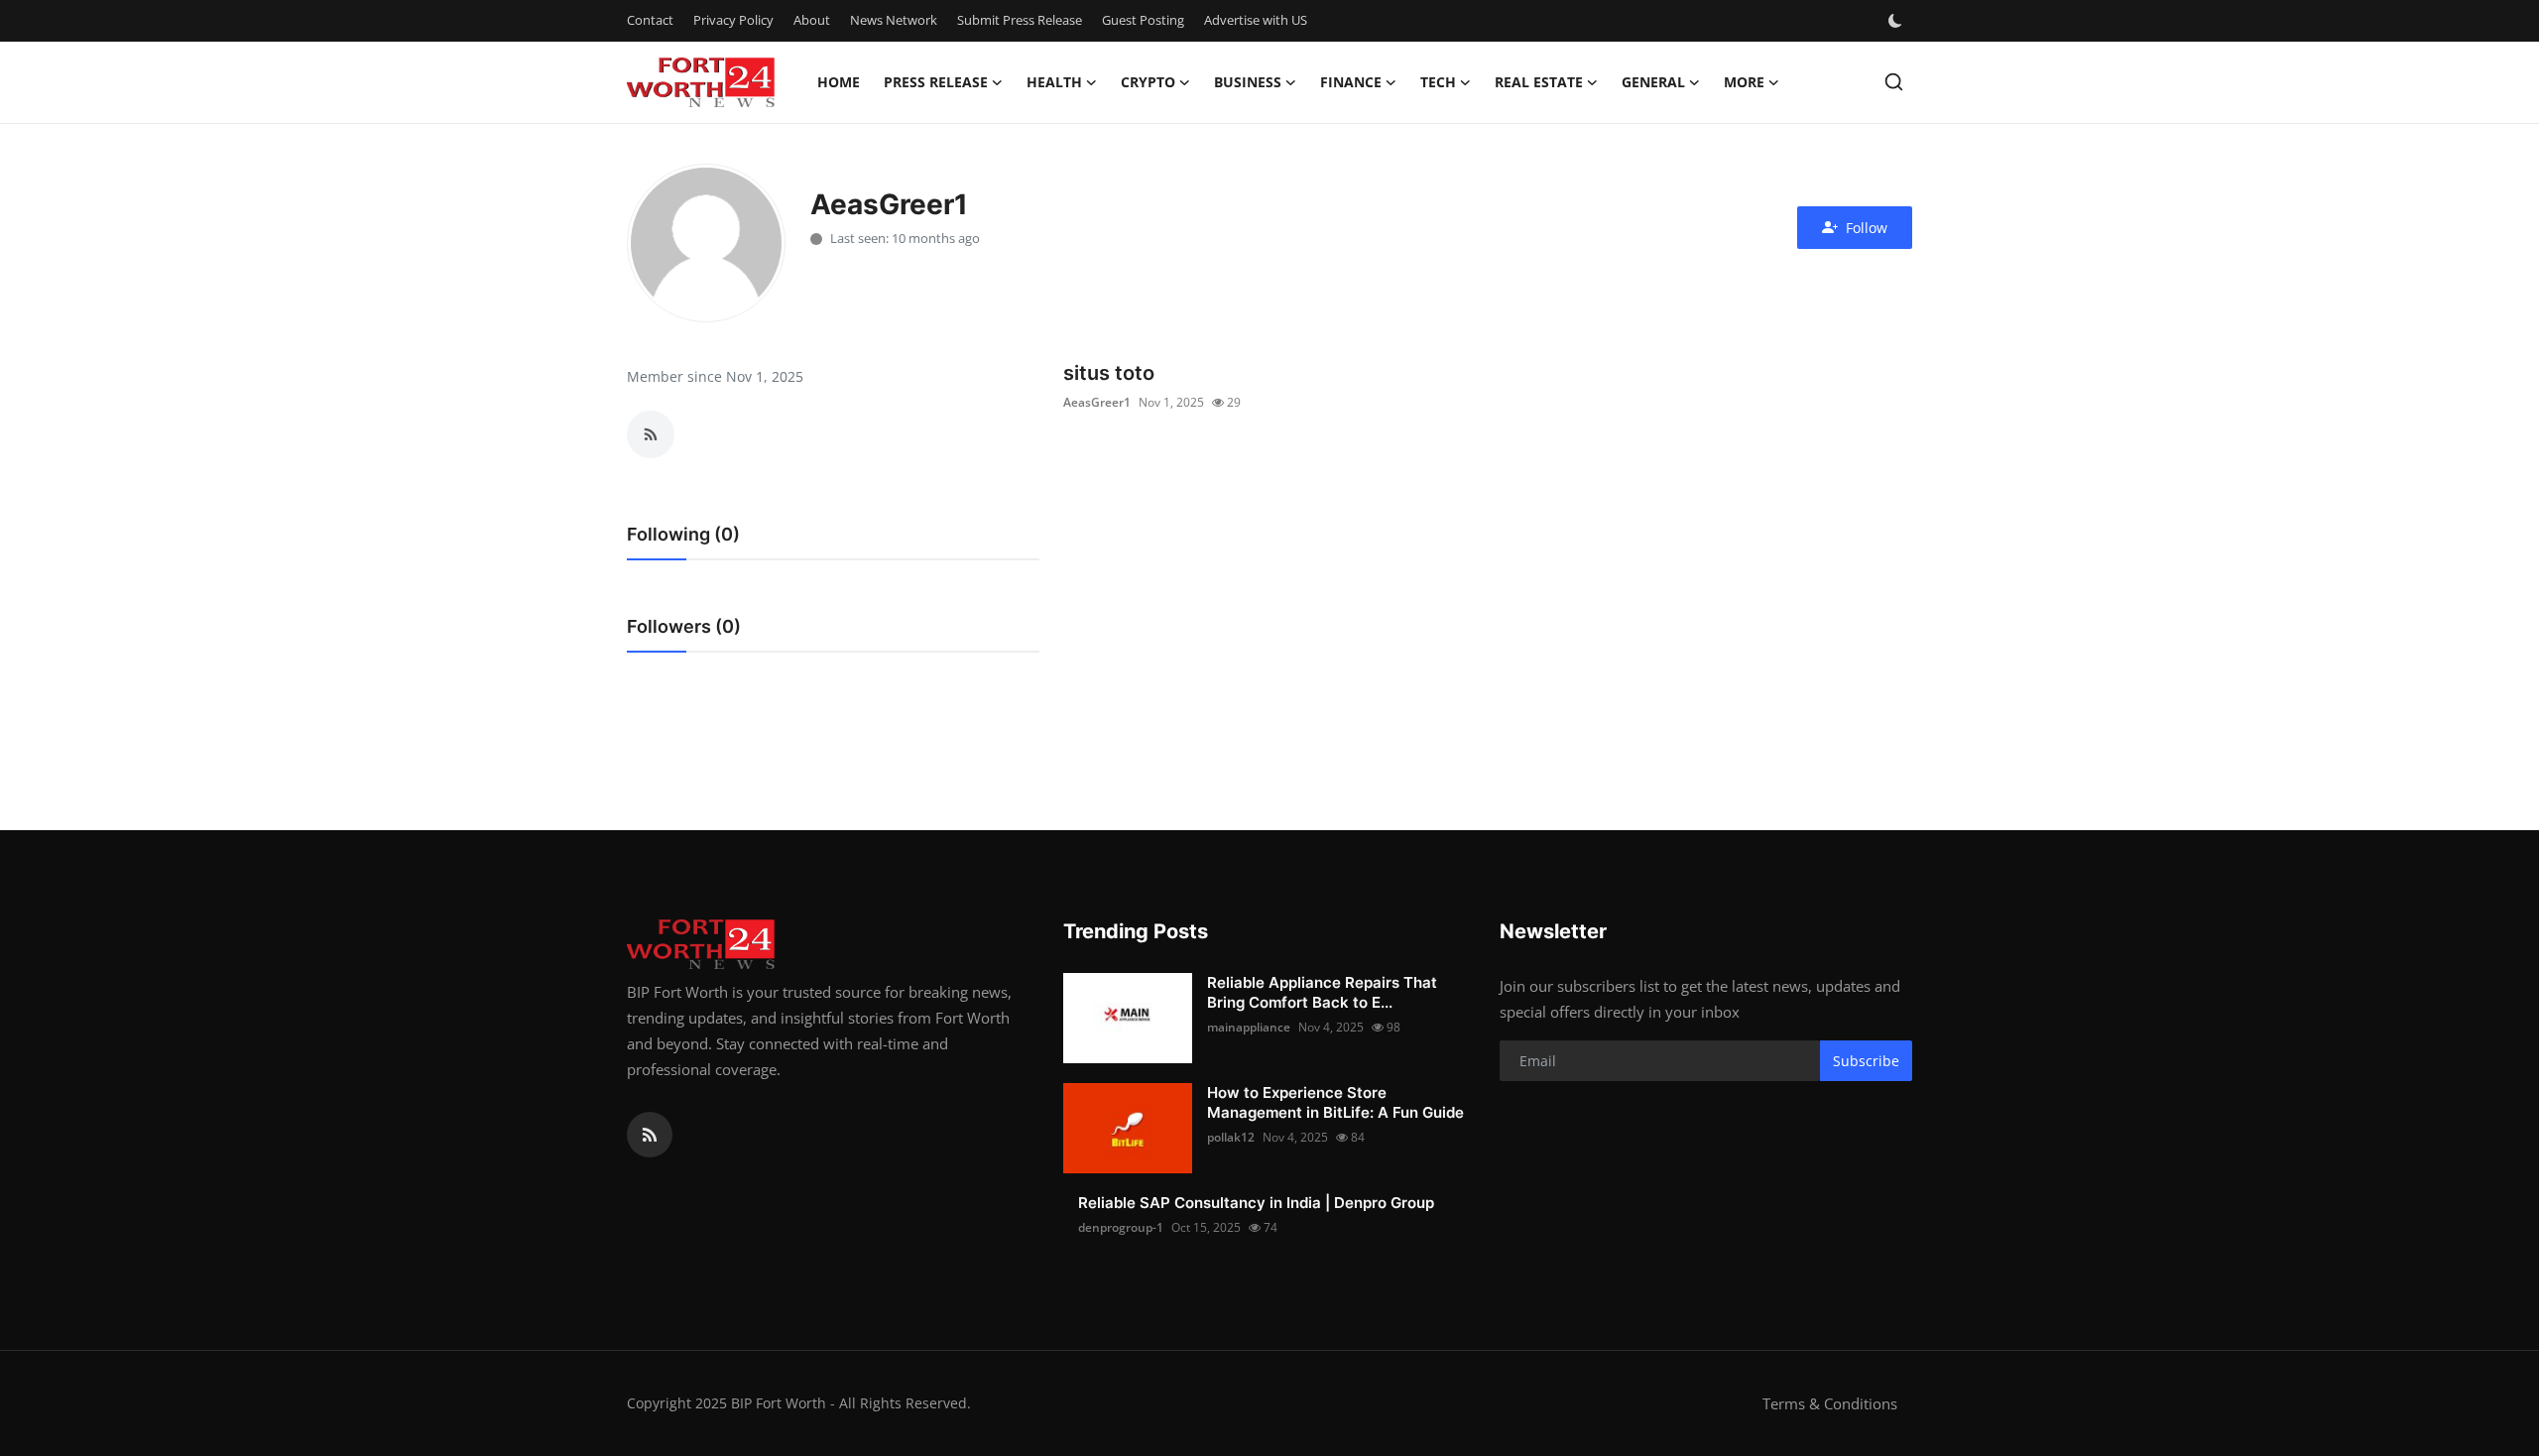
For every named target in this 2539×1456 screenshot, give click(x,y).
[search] (1894, 82)
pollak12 (1231, 1137)
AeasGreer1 (1097, 402)
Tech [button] (1438, 82)
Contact (650, 20)
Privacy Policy (733, 20)
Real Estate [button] (1539, 82)
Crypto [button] (1148, 82)
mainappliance (1249, 1027)
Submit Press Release (1020, 20)
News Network (894, 20)
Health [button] (1054, 82)
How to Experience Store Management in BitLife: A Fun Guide (1335, 1102)
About (812, 20)
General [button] (1653, 82)
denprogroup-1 (1121, 1227)
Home (839, 82)
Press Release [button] (936, 82)
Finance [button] (1351, 82)
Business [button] (1248, 82)
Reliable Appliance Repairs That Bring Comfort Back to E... (1322, 992)
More (1744, 82)
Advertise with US (1256, 20)
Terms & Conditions (1830, 1403)
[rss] (650, 1135)
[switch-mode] (1897, 21)
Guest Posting (1143, 20)
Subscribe (1866, 1061)
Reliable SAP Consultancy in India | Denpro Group (1256, 1203)
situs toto (1109, 373)
